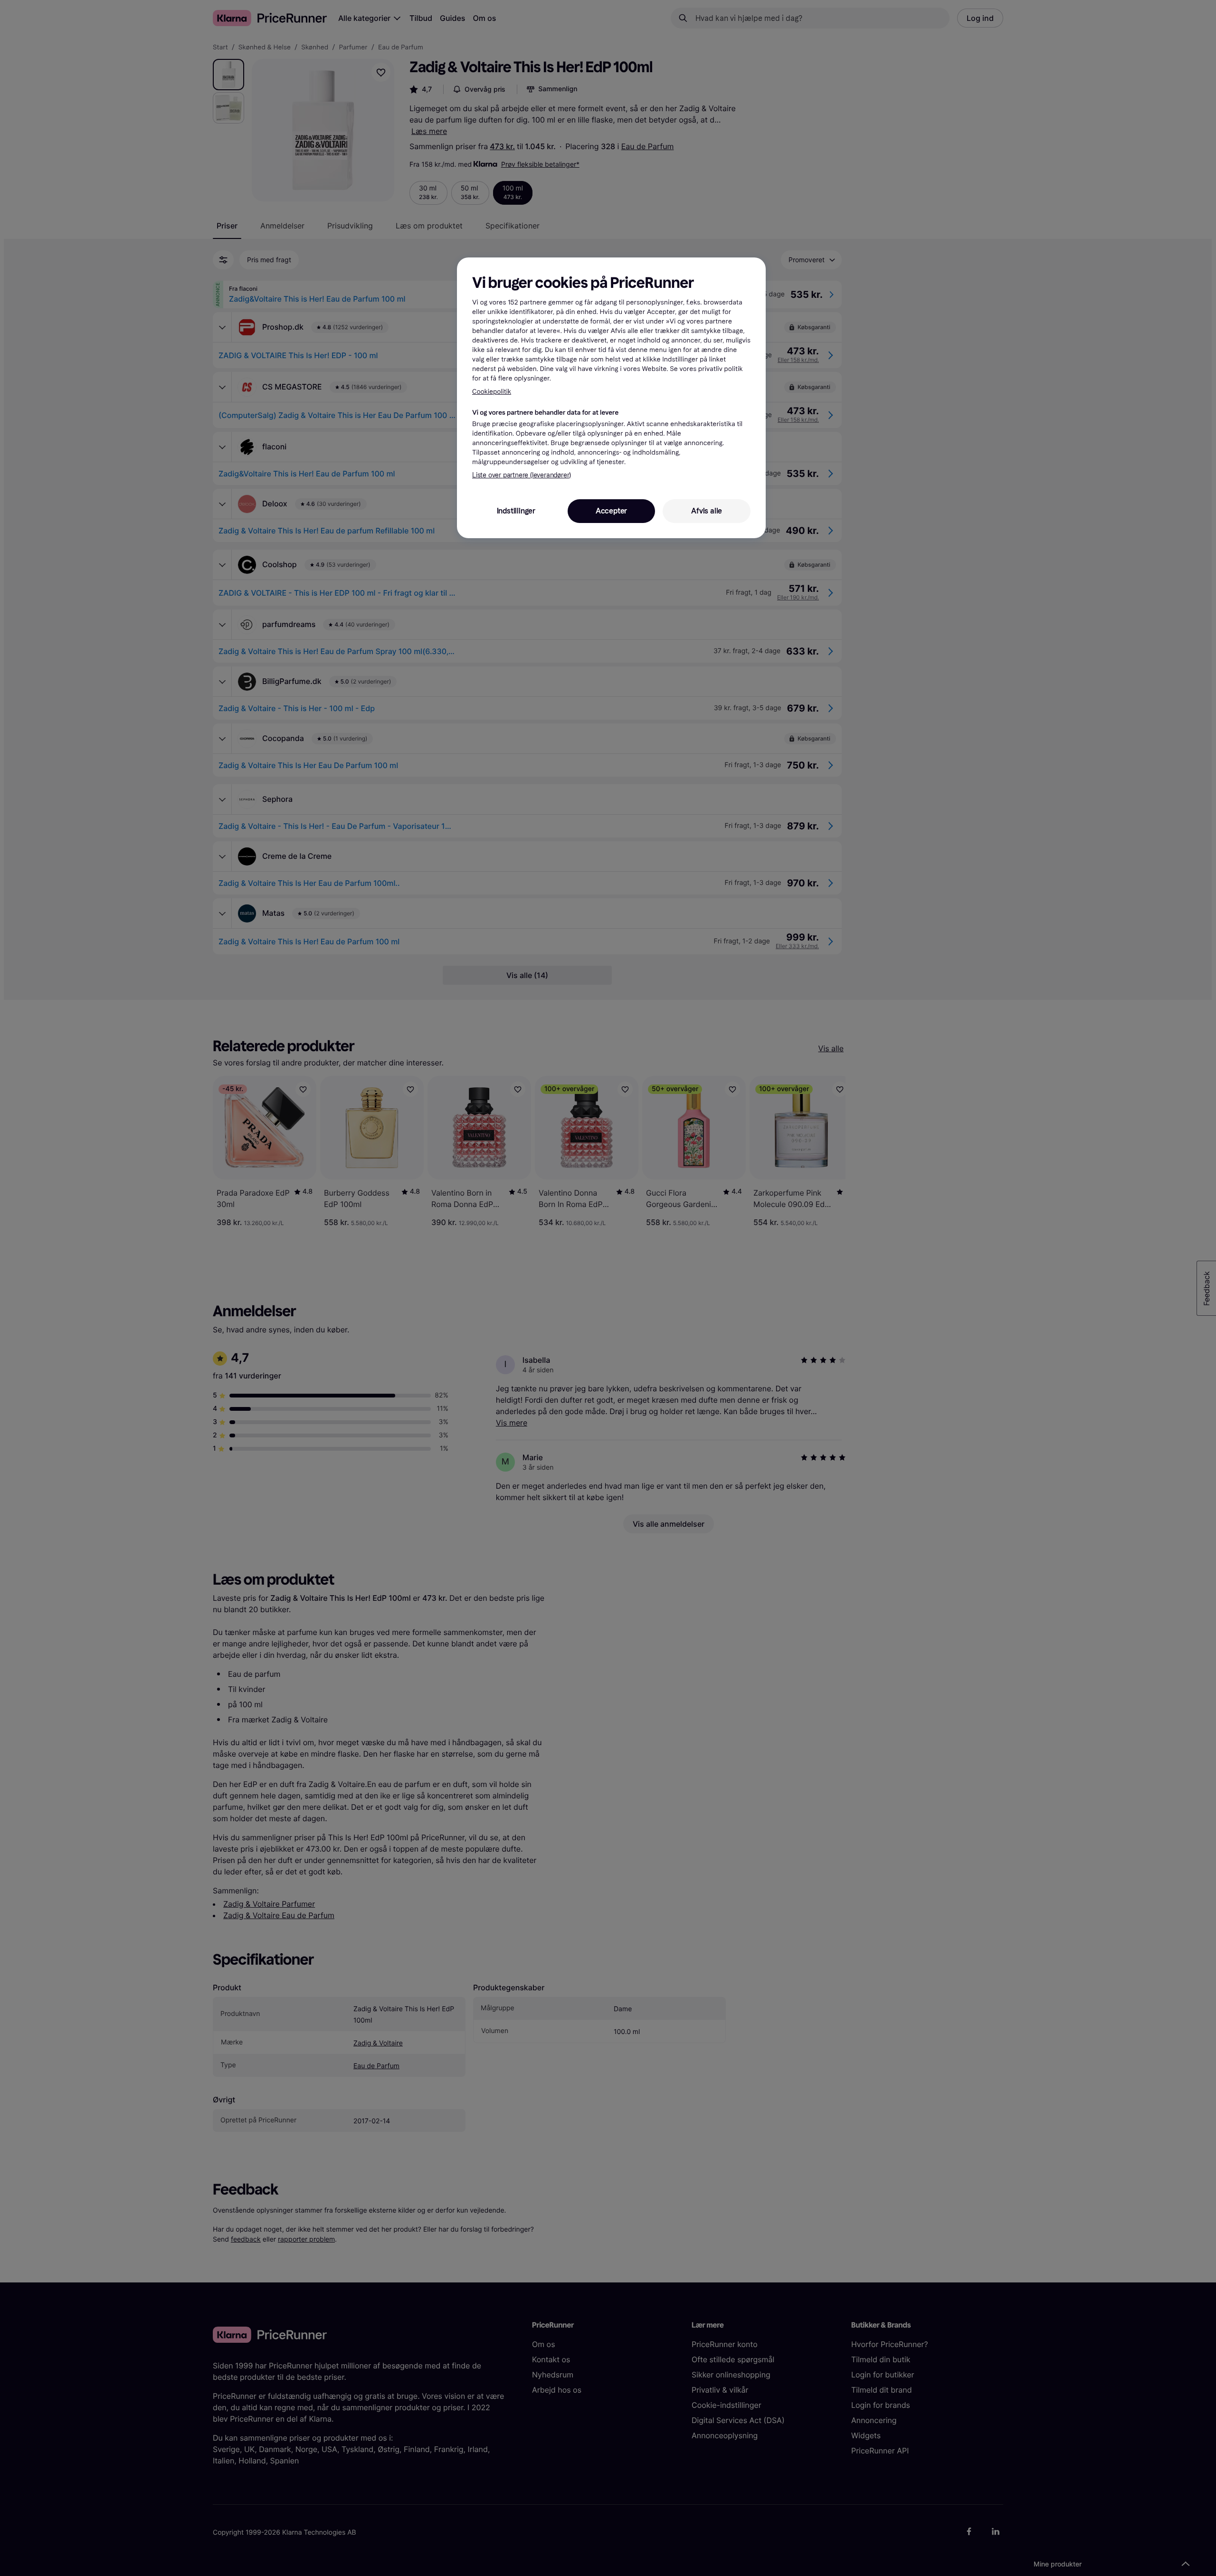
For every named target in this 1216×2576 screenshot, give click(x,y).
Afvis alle (707, 511)
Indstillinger (516, 511)
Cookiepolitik (492, 392)
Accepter (611, 511)
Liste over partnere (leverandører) (522, 475)
